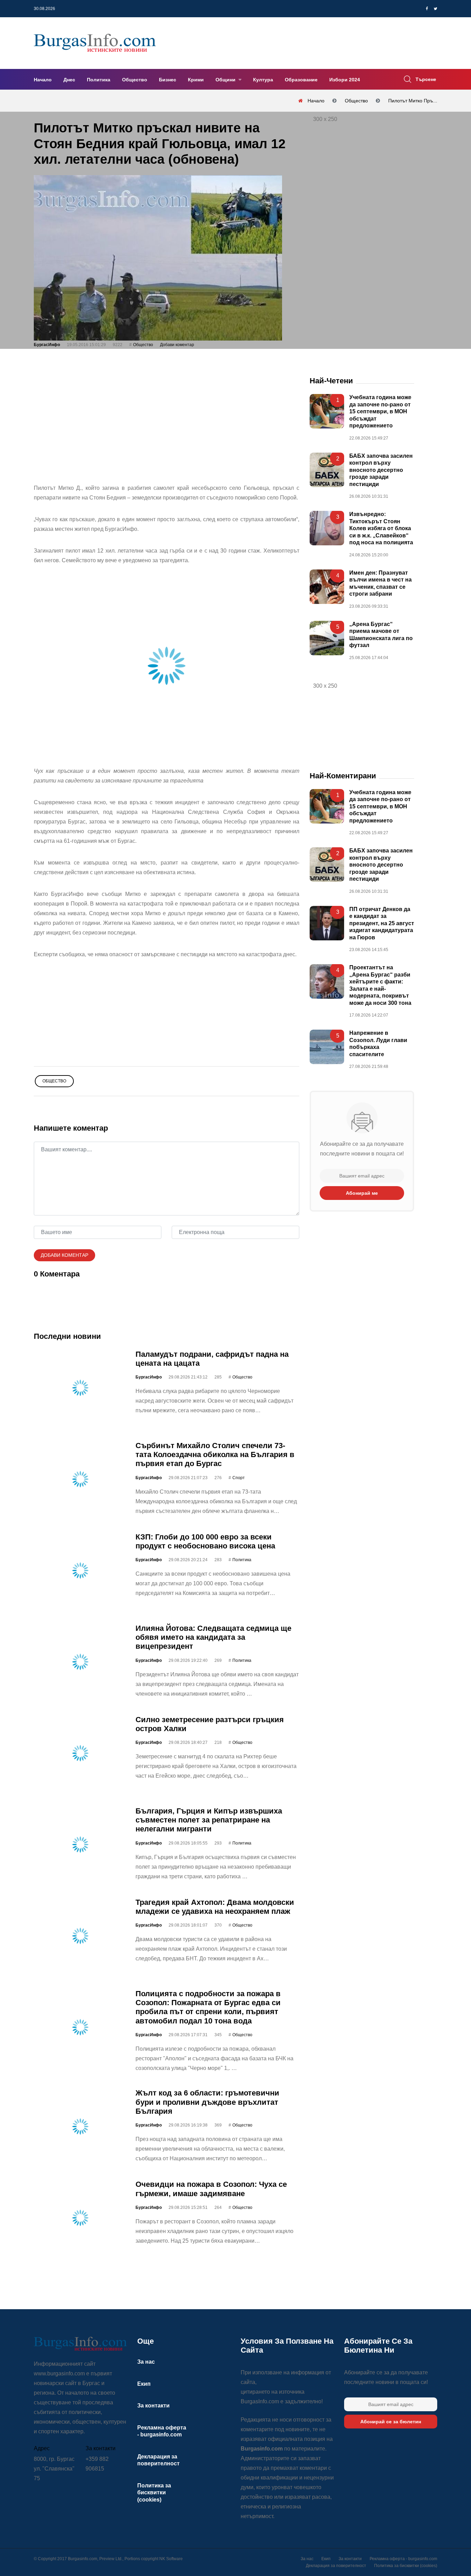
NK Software (171, 2559)
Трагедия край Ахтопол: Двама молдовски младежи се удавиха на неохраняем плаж (215, 1906)
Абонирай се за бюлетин (391, 2422)
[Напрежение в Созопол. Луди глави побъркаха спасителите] (327, 1047)
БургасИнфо (47, 345)
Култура (263, 80)
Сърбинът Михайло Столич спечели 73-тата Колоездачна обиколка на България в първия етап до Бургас (215, 1454)
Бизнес (168, 80)
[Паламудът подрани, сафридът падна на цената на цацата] (80, 1387)
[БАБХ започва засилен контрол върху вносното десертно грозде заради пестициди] (327, 470)
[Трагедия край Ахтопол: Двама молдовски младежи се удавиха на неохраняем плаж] (80, 1936)
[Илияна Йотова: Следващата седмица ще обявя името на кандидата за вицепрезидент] (80, 1661)
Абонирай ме (362, 1193)
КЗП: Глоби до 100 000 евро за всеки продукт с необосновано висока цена (205, 1541)
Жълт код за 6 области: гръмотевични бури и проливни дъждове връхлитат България (207, 2102)
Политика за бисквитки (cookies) (154, 2493)
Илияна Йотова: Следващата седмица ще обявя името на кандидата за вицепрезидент (213, 1637)
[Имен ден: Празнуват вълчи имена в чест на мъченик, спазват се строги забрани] (327, 586)
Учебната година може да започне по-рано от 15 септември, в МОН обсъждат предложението (380, 411)
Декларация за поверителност (336, 2566)
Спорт (239, 1478)
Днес (69, 80)
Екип (144, 2384)
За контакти (153, 2406)
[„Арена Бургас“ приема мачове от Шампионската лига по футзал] (327, 638)
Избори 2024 (345, 80)
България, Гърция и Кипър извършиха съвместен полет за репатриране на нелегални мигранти (209, 1820)
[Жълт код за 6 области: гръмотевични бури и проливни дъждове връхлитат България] (80, 2127)
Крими (196, 80)
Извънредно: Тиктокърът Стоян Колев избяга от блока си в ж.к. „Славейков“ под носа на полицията (381, 528)
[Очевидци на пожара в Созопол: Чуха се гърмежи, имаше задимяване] (80, 2218)
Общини (226, 80)
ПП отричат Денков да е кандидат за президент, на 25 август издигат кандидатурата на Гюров (382, 923)
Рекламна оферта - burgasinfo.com (403, 2559)
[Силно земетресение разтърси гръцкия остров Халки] (80, 1753)
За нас (146, 2362)
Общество (135, 80)
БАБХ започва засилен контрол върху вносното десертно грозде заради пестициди (381, 470)
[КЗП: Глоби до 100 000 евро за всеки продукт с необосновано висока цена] (80, 1570)
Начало (43, 80)
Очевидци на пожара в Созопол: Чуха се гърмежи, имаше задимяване (211, 2189)
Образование (301, 80)
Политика (99, 80)
